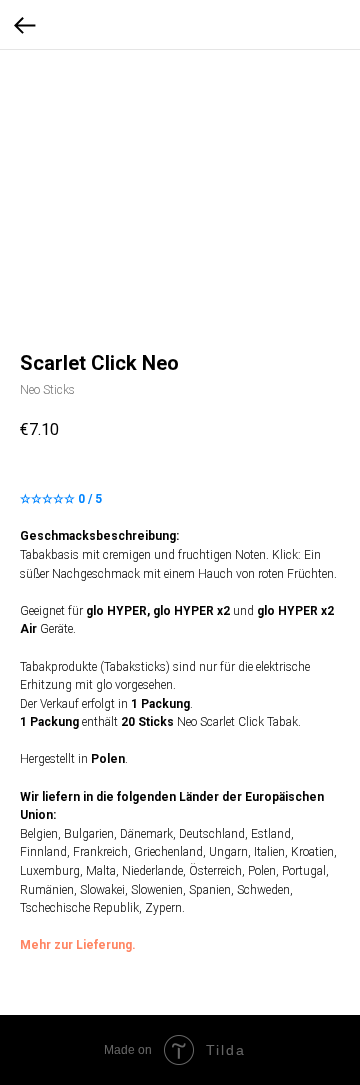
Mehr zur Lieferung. (78, 945)
